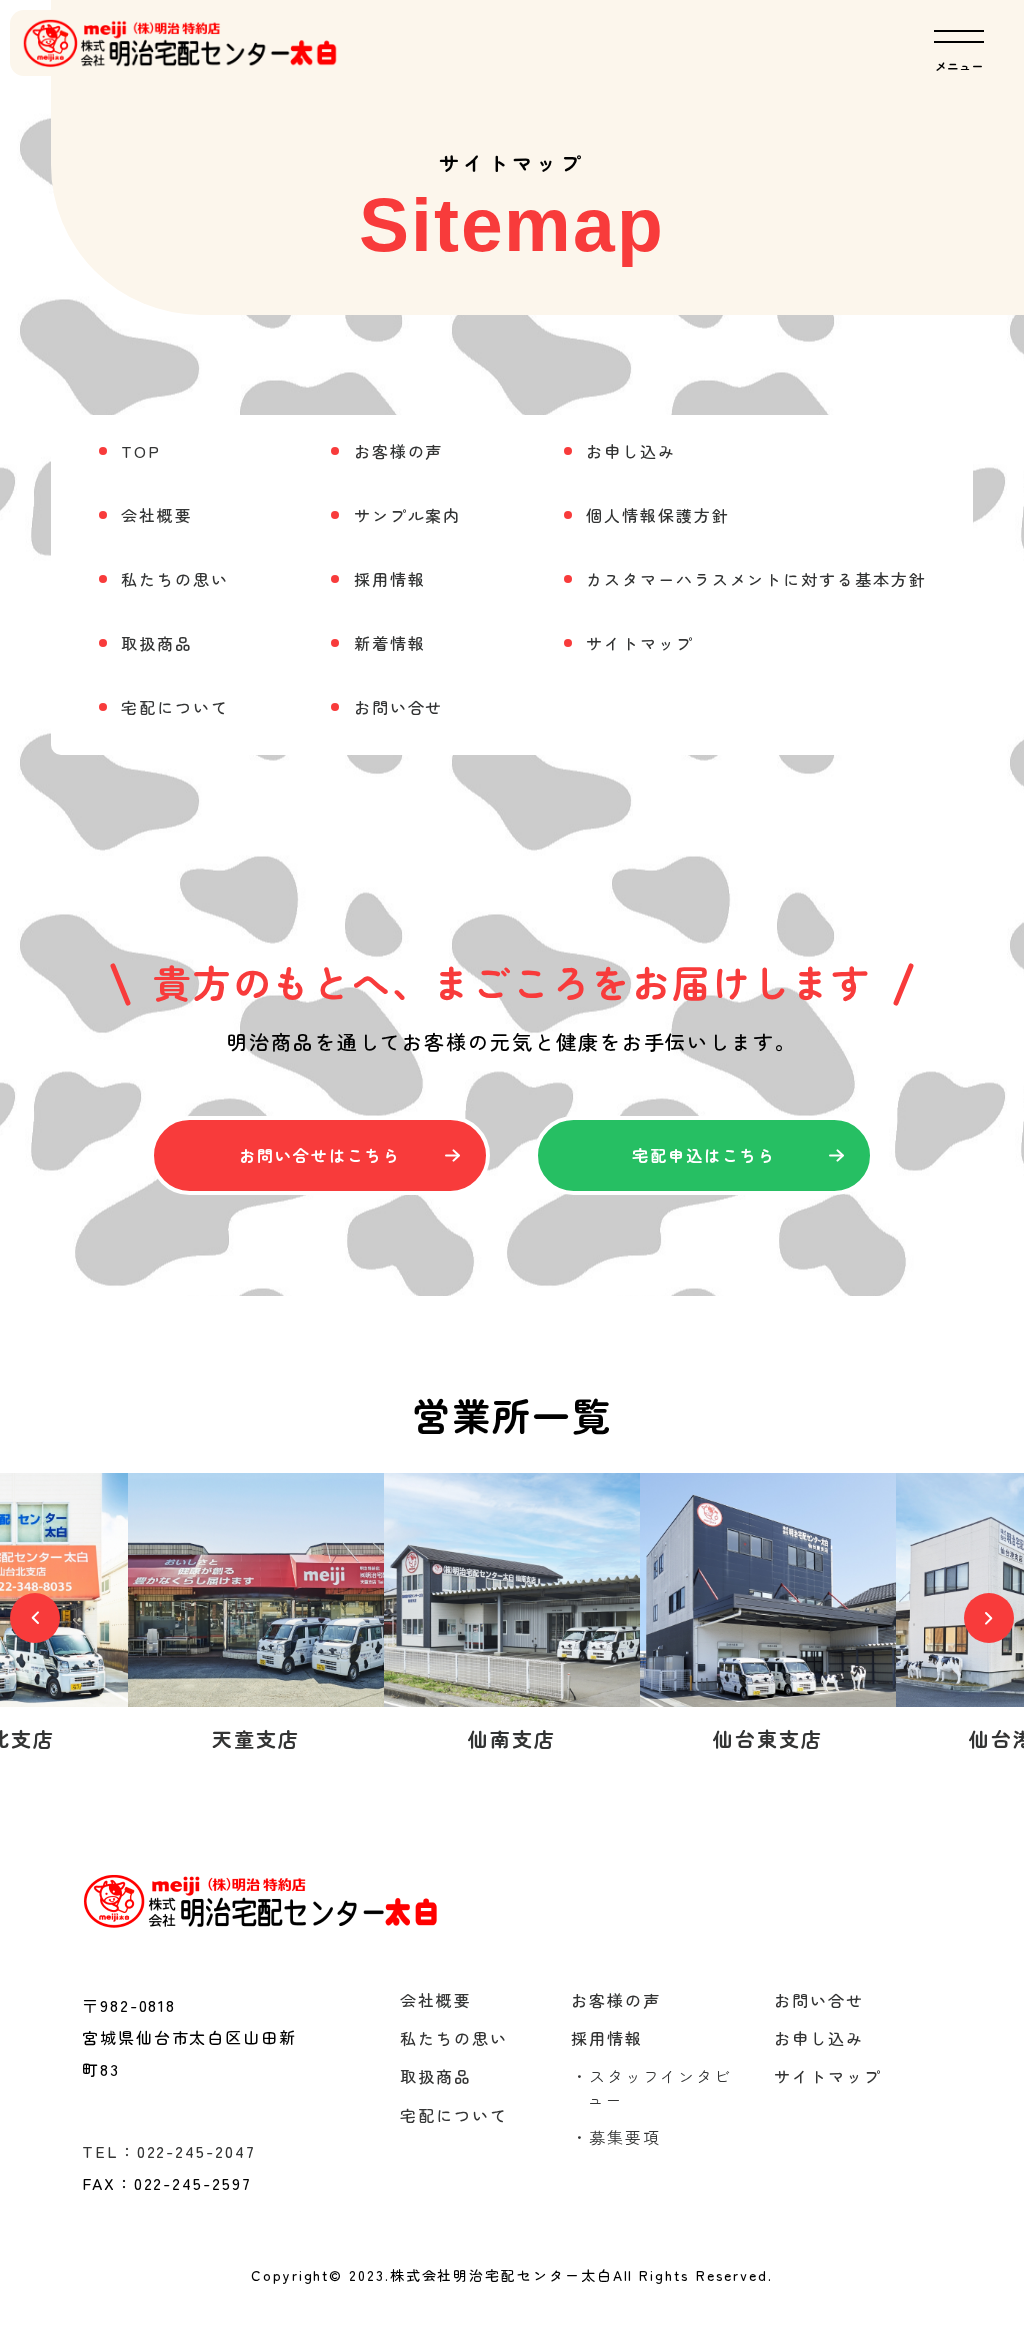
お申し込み (631, 451)
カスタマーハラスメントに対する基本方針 (756, 579)
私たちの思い (175, 579)
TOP (141, 451)
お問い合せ (399, 707)
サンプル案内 (408, 515)
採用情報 (390, 579)
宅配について (175, 707)
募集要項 (616, 2137)
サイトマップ (640, 643)
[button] (35, 1618)
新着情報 (390, 643)
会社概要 (157, 515)
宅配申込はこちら (703, 1155)
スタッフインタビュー (651, 2087)
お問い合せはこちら (319, 1155)
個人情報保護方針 (657, 515)
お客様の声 (399, 451)
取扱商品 (157, 643)
